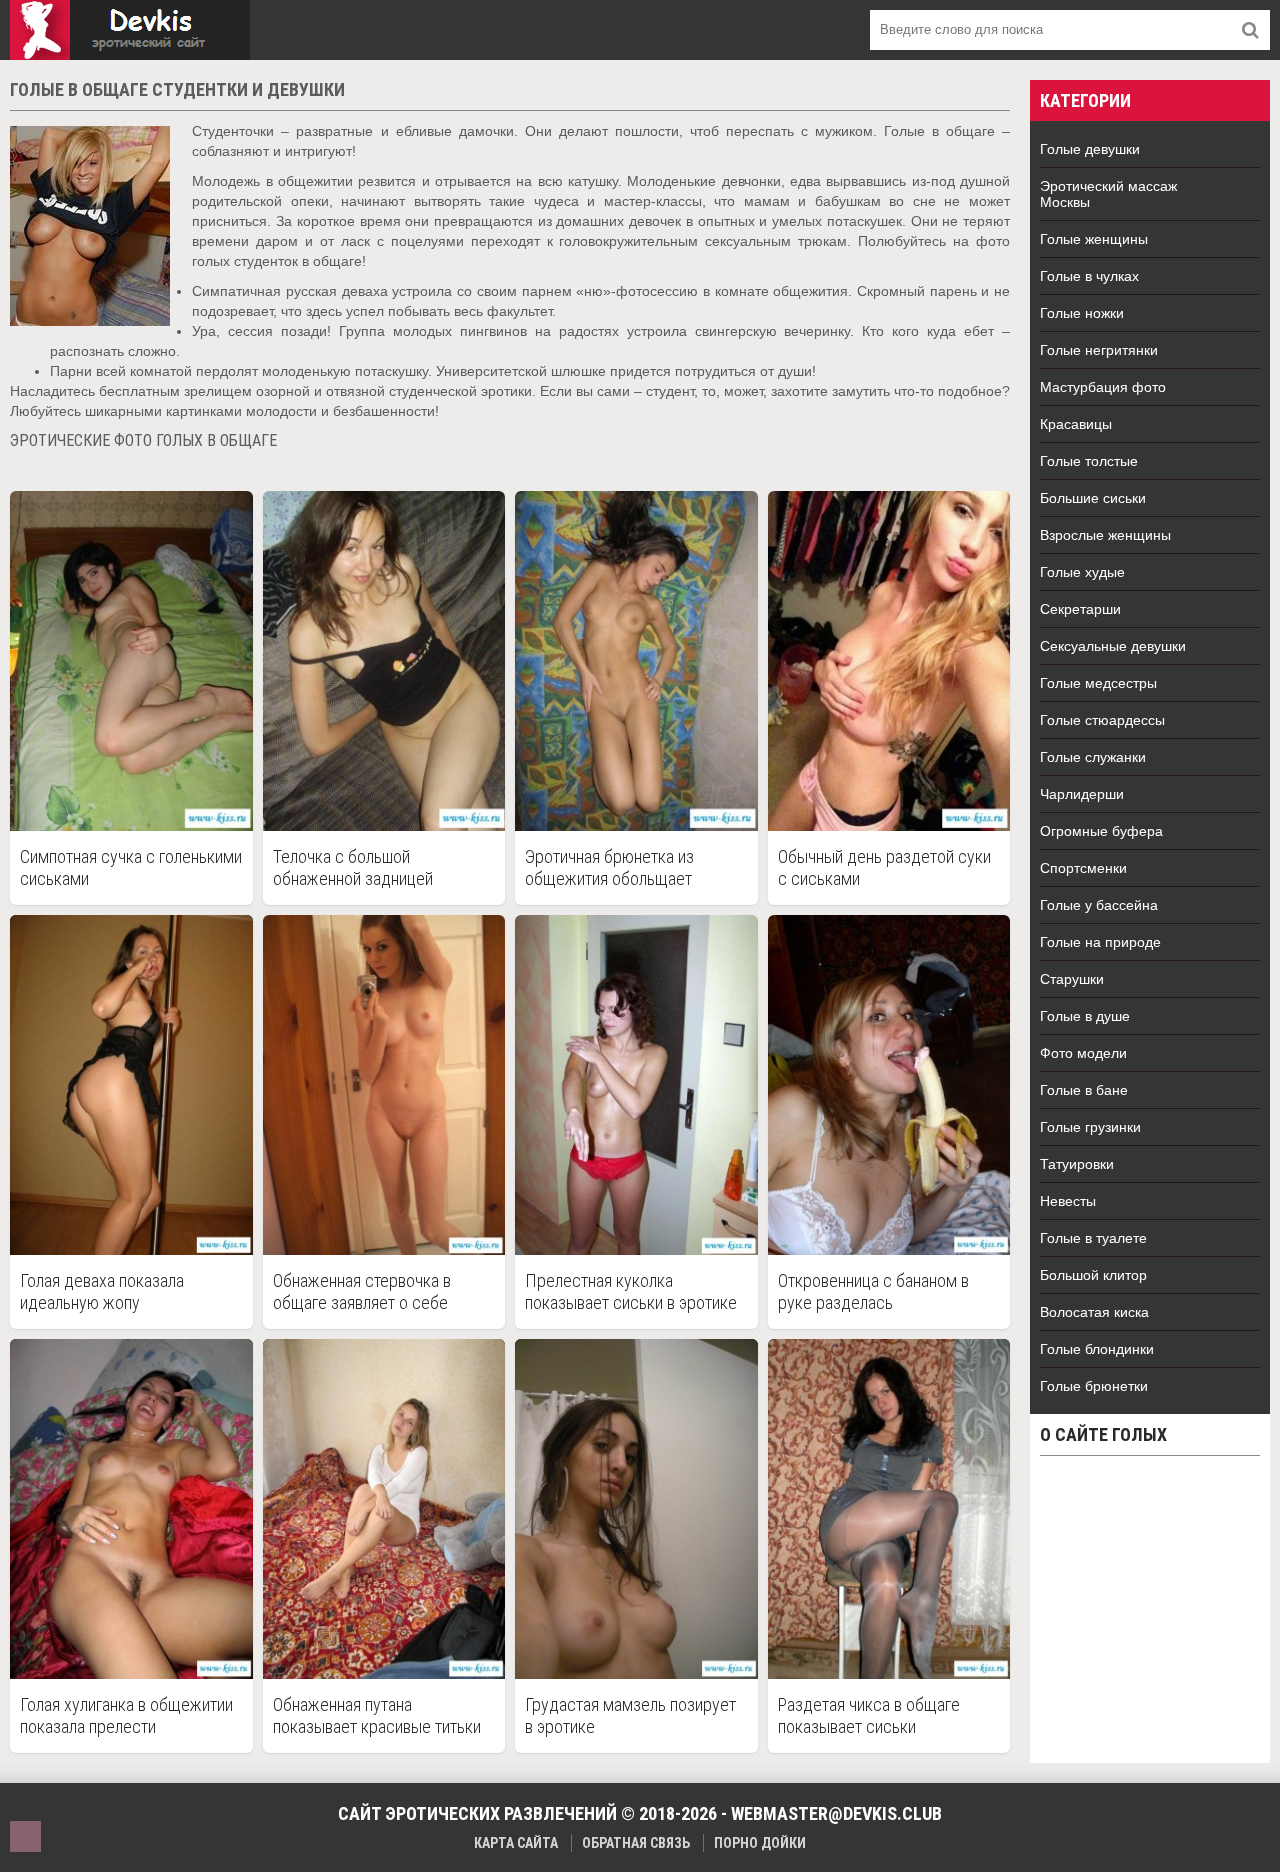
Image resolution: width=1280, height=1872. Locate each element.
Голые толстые (1089, 461)
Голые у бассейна (1099, 905)
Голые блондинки (1097, 1349)
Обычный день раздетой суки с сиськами (884, 867)
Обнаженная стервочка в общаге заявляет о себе (362, 1291)
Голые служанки (1093, 757)
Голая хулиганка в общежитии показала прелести (126, 1715)
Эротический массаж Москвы (1108, 194)
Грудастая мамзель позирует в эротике (630, 1715)
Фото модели (1083, 1053)
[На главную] (130, 30)
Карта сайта (516, 1843)
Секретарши (1080, 609)
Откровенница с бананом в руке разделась (873, 1291)
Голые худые (1082, 572)
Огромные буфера (1101, 831)
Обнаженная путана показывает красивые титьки (377, 1715)
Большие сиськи (1093, 498)
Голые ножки (1082, 313)
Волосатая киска (1094, 1312)
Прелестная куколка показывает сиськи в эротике (631, 1291)
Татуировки (1077, 1164)
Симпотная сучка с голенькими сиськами (131, 867)
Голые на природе (1100, 942)
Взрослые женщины (1105, 535)
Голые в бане (1084, 1090)
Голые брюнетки (1094, 1386)
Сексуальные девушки (1113, 646)
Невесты (1068, 1201)
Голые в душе (1085, 1016)
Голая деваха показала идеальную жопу (102, 1291)
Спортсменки (1083, 868)
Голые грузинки (1090, 1127)
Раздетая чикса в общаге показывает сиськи (869, 1715)
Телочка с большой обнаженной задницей (353, 867)
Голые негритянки (1099, 350)
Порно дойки (760, 1843)
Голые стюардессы (1102, 720)
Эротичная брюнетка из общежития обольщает (609, 867)
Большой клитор (1093, 1275)
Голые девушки (1090, 149)
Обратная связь (636, 1843)
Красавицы (1076, 424)
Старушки (1072, 979)
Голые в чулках (1089, 276)
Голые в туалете (1093, 1238)
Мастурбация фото (1103, 387)
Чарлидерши (1082, 794)
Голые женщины (1094, 239)
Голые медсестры (1098, 683)
